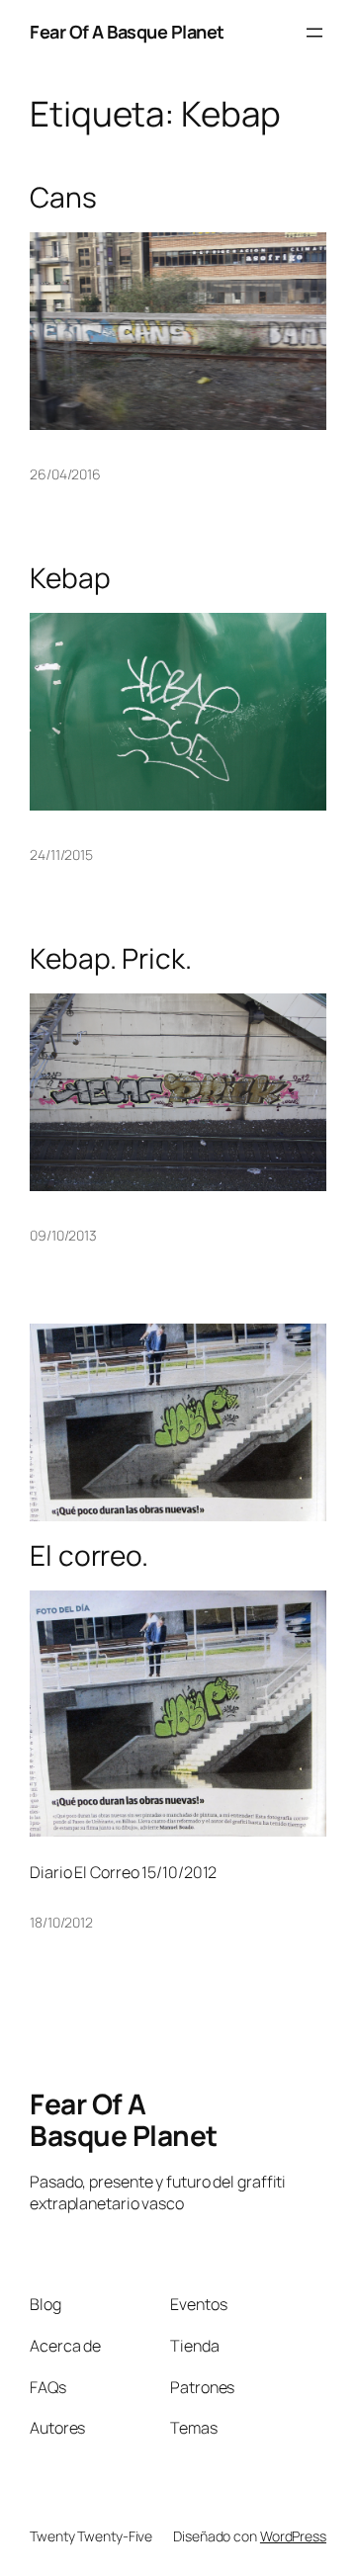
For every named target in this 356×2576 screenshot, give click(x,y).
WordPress (293, 2536)
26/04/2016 (65, 474)
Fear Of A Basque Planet (127, 32)
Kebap (70, 578)
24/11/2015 (61, 855)
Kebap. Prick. (111, 959)
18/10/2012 (61, 1922)
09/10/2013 (63, 1235)
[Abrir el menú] (314, 33)
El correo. (89, 1556)
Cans (63, 198)
